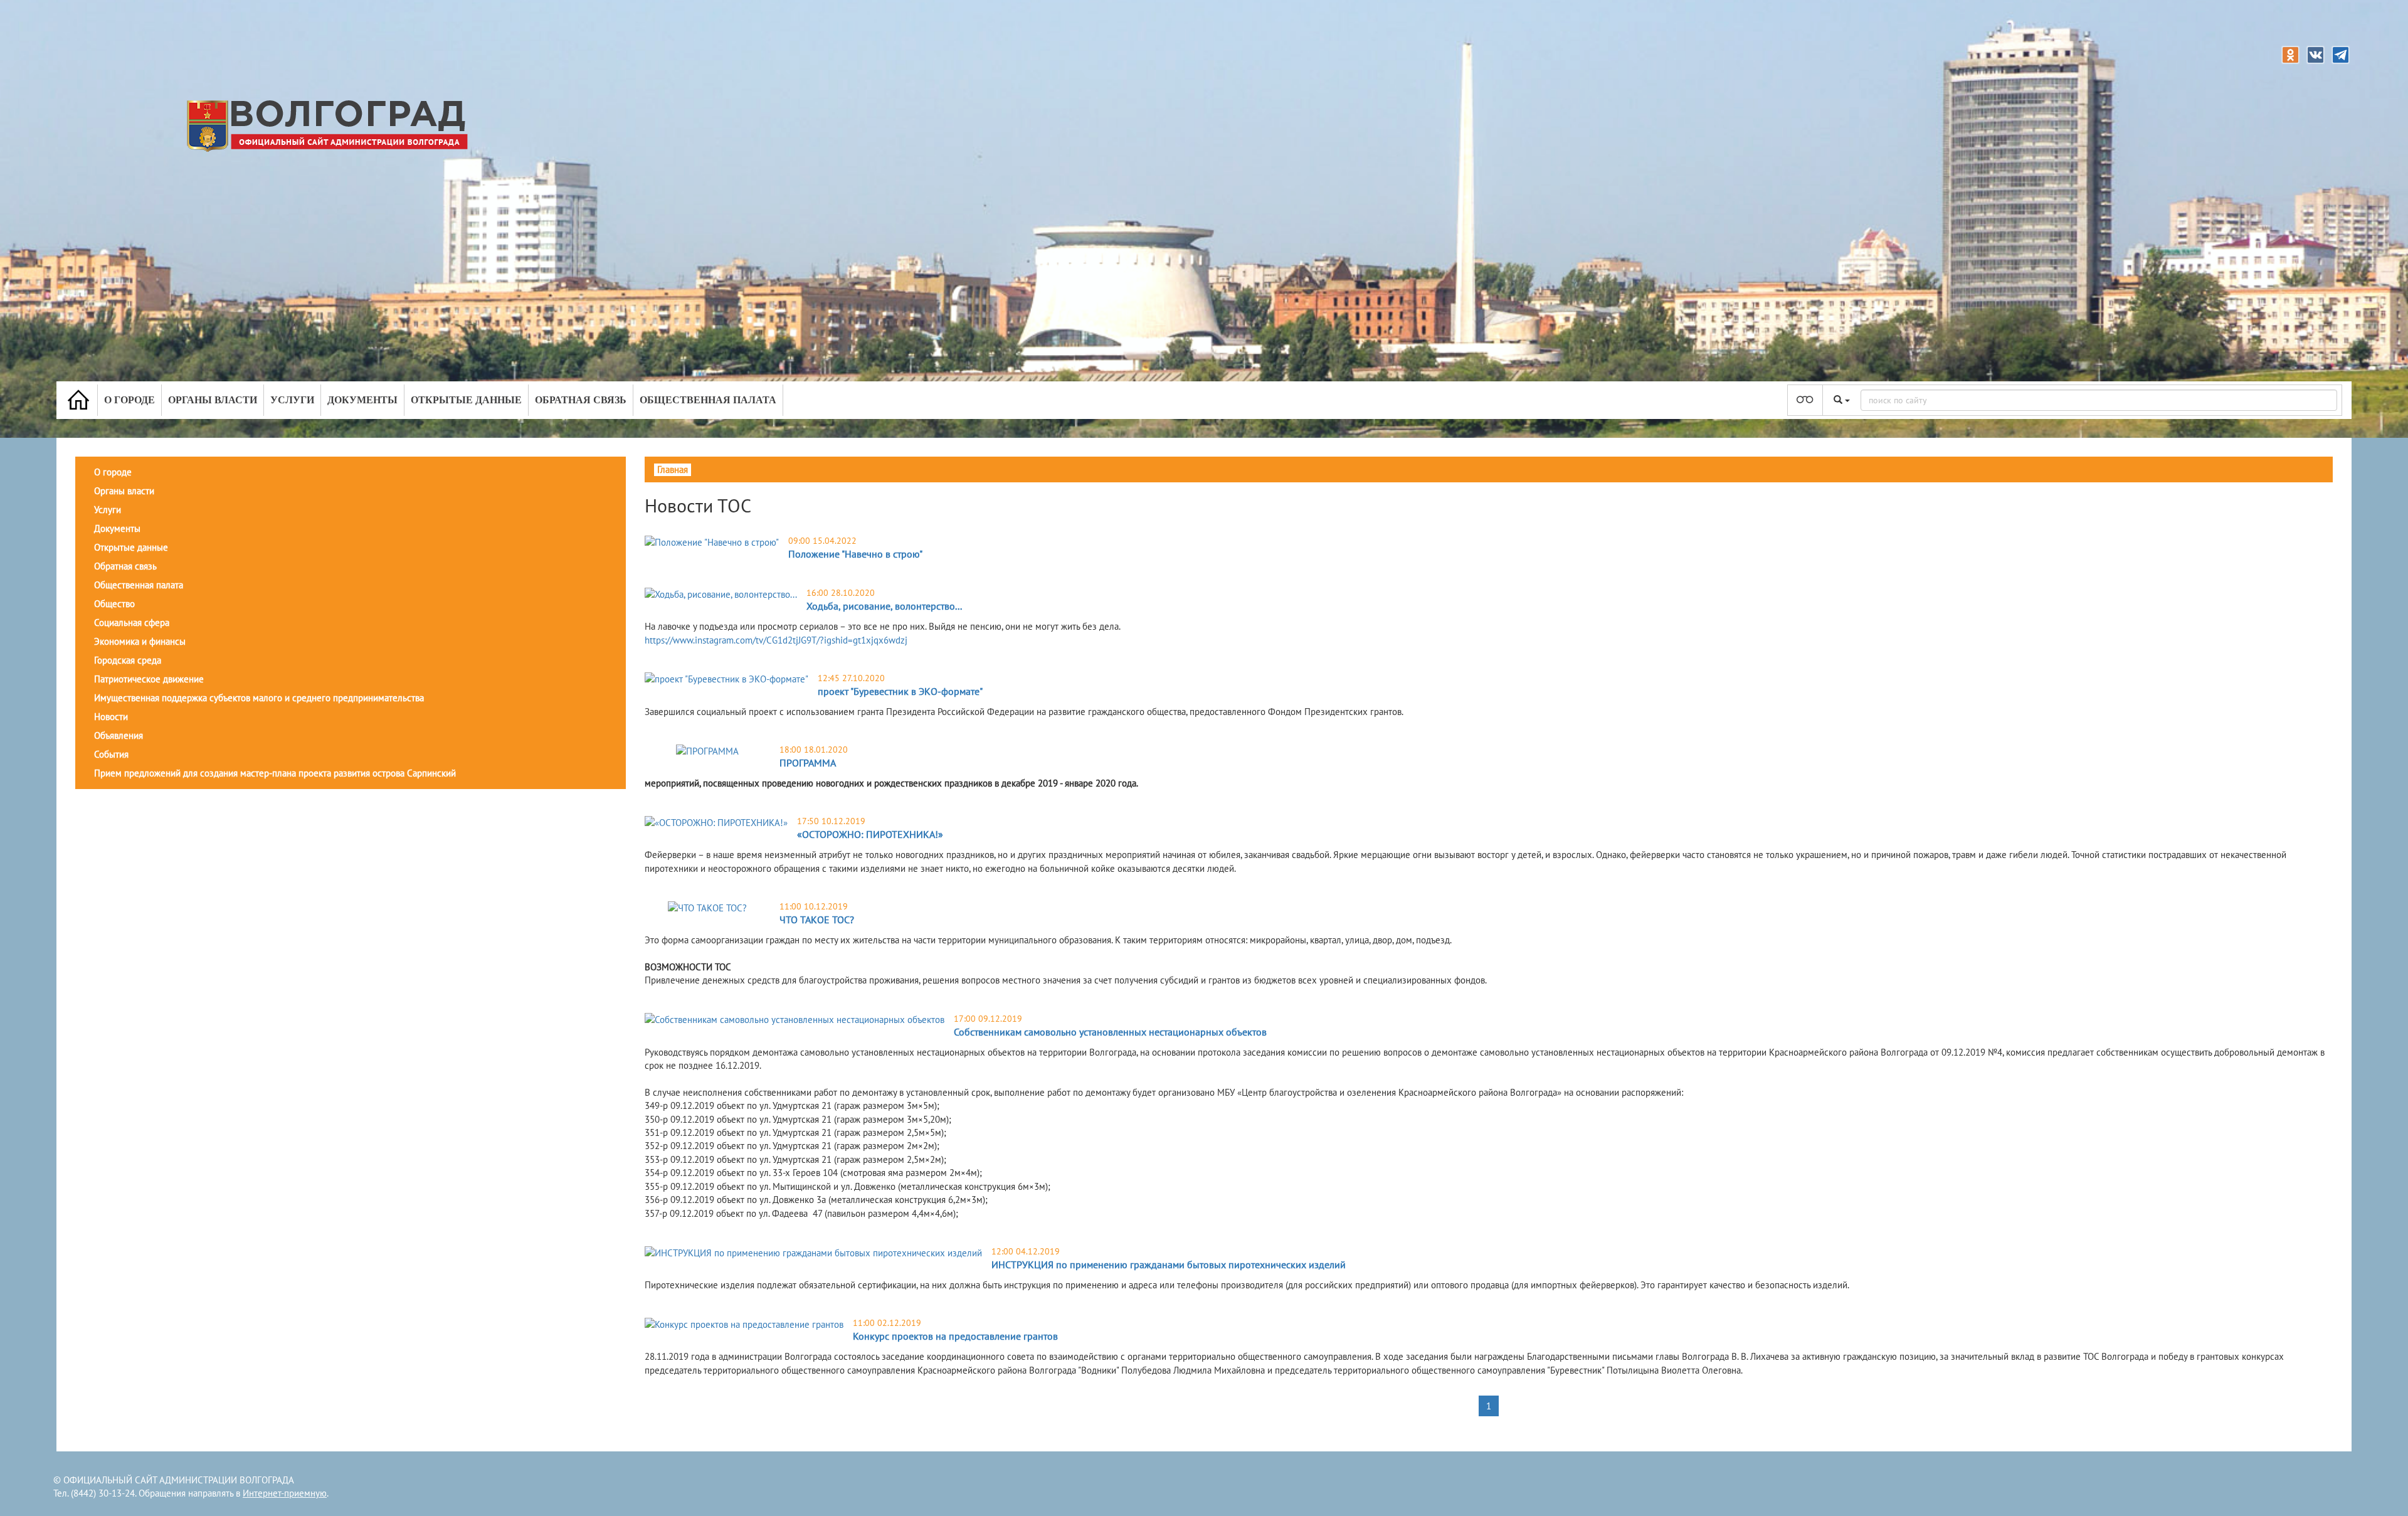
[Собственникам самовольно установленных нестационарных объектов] (795, 1020)
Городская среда (128, 660)
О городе (129, 400)
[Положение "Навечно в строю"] (712, 542)
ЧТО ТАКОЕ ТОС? (817, 920)
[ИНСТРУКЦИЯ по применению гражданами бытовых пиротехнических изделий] (813, 1252)
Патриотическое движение (149, 679)
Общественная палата (708, 400)
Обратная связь (581, 400)
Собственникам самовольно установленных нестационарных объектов (1110, 1032)
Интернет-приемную (285, 1493)
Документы (362, 400)
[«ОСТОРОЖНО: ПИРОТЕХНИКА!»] (716, 822)
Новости (111, 717)
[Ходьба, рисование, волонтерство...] (721, 594)
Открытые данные (466, 400)
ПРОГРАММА (808, 763)
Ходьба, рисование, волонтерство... (884, 606)
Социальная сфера (132, 623)
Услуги (292, 400)
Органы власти (213, 400)
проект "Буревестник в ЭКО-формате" (900, 691)
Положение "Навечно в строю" (855, 554)
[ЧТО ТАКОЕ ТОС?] (707, 907)
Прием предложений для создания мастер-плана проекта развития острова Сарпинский (275, 773)
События (111, 754)
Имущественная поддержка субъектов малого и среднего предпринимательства (259, 698)
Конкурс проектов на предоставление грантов (955, 1336)
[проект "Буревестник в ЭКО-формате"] (726, 679)
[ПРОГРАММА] (707, 750)
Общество (114, 604)
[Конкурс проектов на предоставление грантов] (744, 1324)
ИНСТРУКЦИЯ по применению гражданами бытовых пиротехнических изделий (1169, 1264)
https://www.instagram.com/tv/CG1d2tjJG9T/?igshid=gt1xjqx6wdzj (776, 640)
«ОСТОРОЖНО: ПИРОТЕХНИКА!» (870, 834)
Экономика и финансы (140, 641)
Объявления (119, 735)
